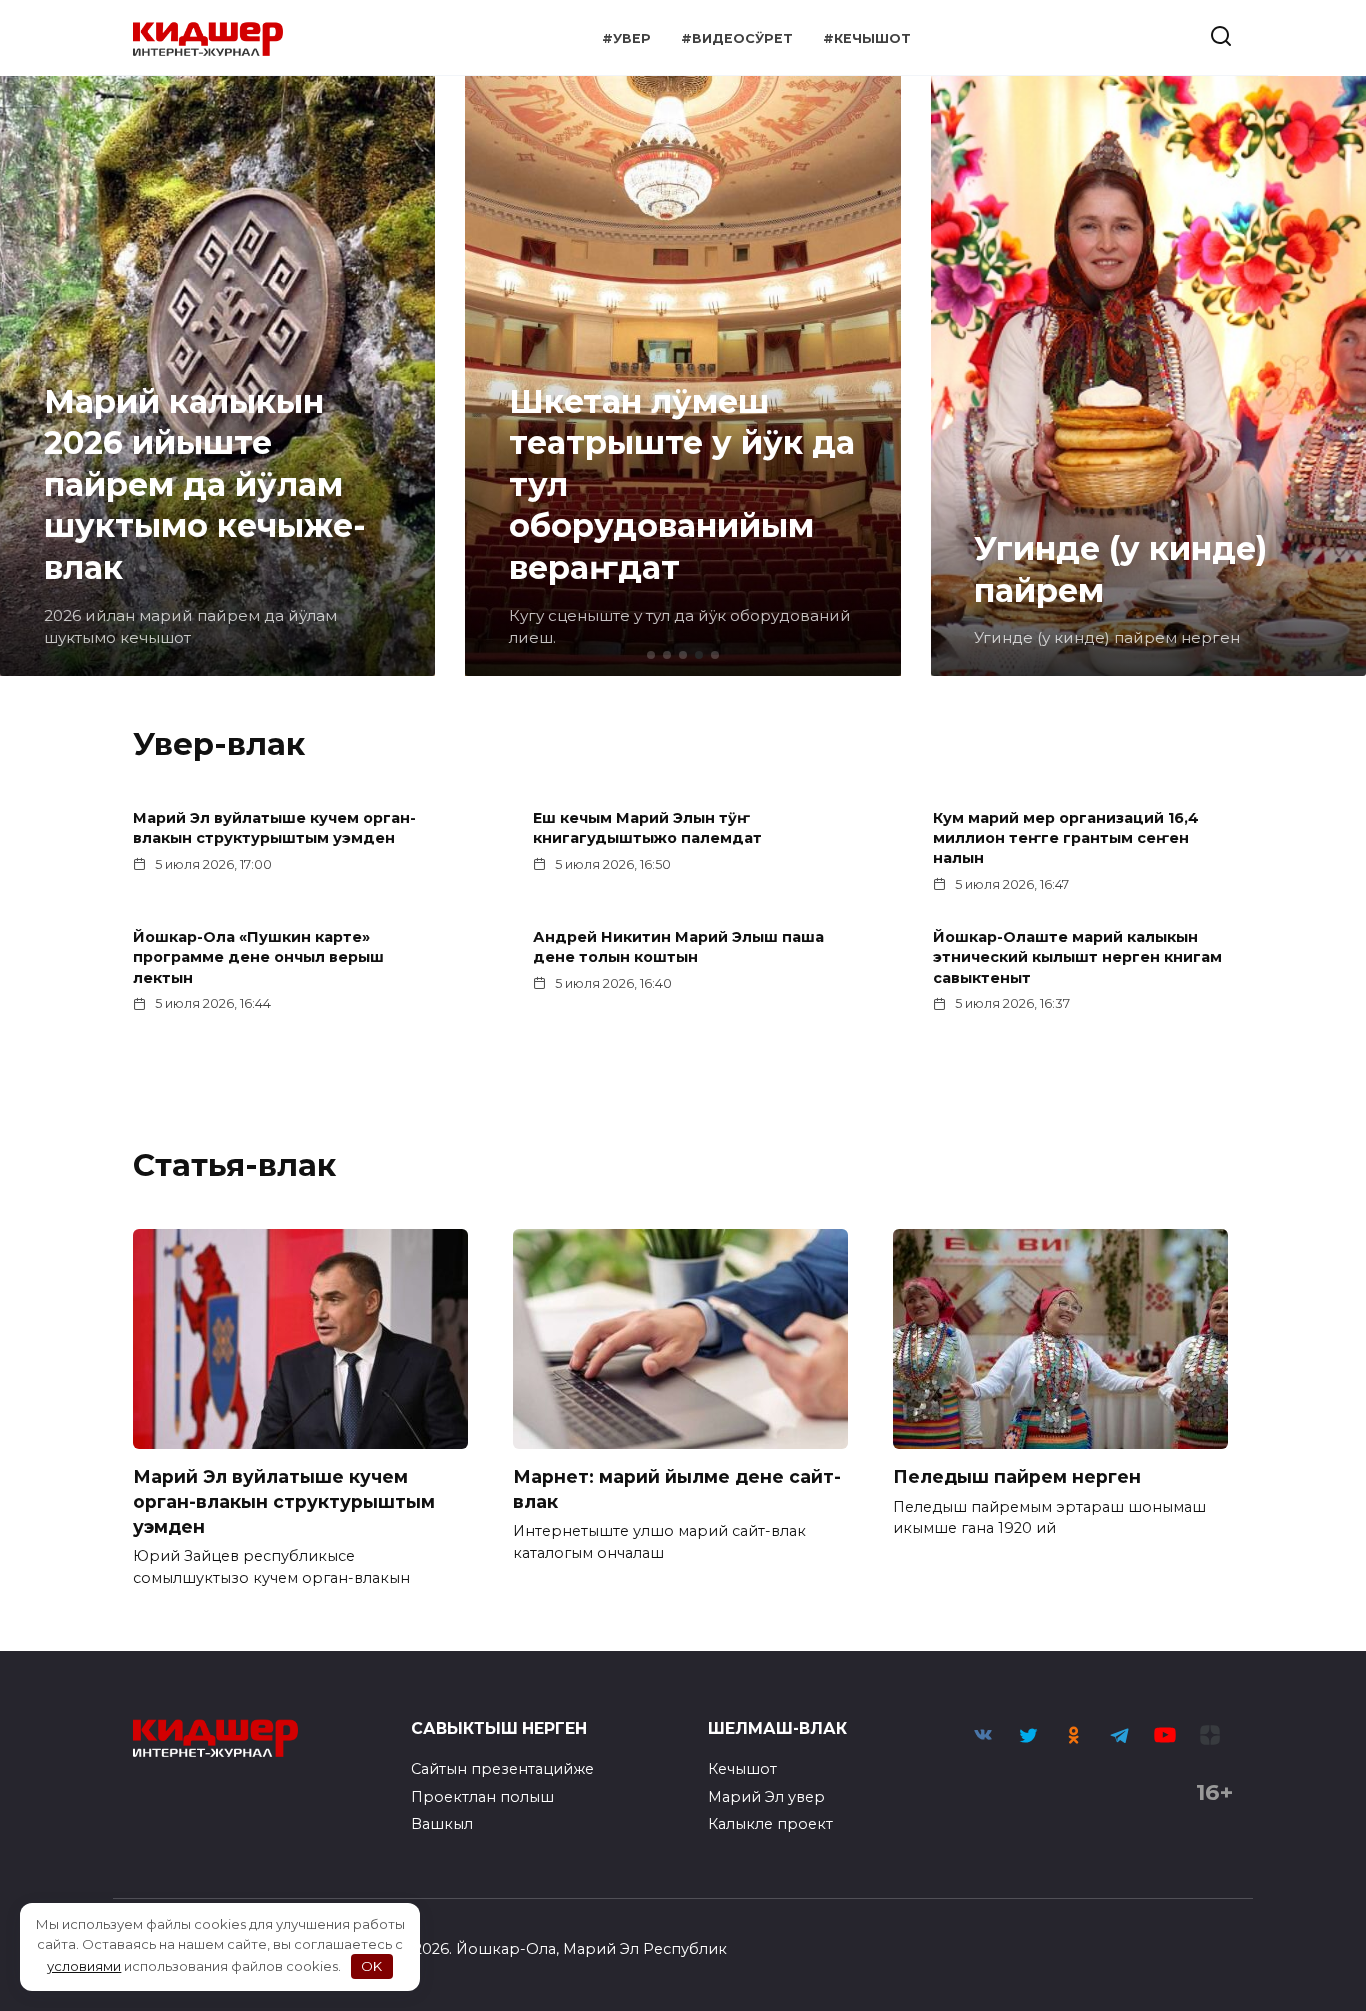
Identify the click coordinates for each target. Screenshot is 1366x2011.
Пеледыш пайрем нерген (1017, 1476)
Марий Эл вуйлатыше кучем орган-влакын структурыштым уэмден (274, 829)
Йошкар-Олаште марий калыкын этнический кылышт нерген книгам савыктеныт (1077, 958)
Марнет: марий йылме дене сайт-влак (677, 1489)
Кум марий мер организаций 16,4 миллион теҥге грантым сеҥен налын (1066, 839)
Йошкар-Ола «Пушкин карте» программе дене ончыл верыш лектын (258, 958)
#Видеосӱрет (737, 38)
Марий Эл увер (766, 1797)
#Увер (626, 38)
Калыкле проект (770, 1824)
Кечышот (742, 1769)
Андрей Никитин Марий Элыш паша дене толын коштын (678, 948)
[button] (651, 655)
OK (371, 1966)
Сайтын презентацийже (502, 1769)
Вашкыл (442, 1824)
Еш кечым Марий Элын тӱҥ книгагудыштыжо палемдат (647, 829)
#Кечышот (867, 38)
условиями (84, 1966)
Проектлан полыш (482, 1797)
